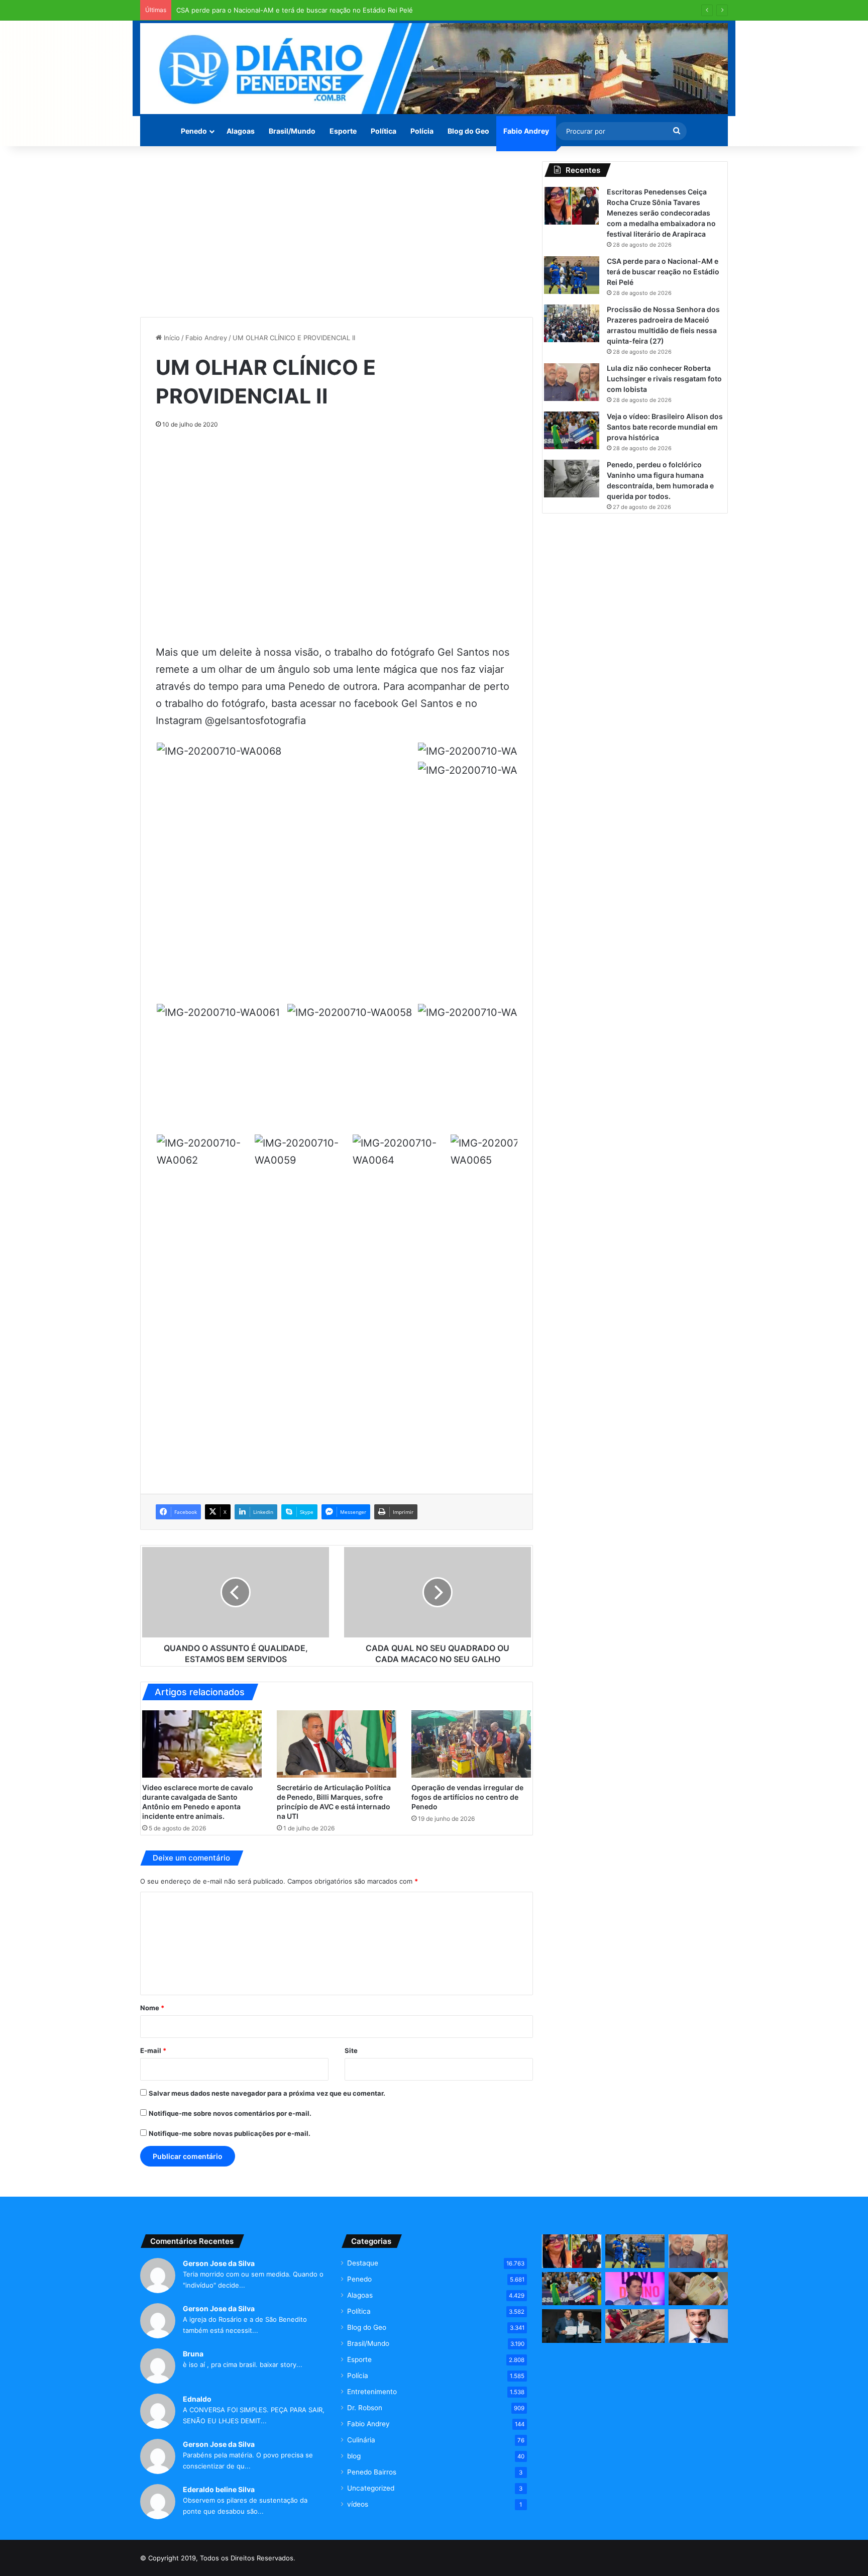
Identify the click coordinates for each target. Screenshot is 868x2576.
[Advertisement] (337, 232)
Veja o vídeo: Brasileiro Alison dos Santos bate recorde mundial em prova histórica (665, 427)
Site (351, 2050)
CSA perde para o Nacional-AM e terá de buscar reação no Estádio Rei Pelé (295, 10)
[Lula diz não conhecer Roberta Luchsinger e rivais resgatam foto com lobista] (572, 382)
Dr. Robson (365, 2408)
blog (354, 2456)
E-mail (153, 2050)
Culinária (361, 2440)
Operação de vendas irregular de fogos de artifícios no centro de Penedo (467, 1797)
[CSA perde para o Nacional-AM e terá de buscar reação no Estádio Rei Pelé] (572, 275)
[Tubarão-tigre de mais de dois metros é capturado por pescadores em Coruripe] (635, 2326)
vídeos (358, 2504)
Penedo (194, 131)
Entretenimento (372, 2392)
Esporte (343, 131)
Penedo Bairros (372, 2472)
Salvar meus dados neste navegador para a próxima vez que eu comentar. (267, 2093)
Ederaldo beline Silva (219, 2489)
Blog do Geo (468, 131)
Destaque (363, 2263)
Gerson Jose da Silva (219, 2263)
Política (384, 131)
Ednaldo (197, 2399)
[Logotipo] (434, 69)
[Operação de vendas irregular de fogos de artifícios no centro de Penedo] (471, 1744)
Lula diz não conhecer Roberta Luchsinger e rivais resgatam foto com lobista (664, 379)
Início (171, 338)
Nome (152, 2008)
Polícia (422, 131)
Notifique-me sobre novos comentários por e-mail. (230, 2113)
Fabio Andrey (526, 131)
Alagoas (241, 131)
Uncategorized (371, 2488)
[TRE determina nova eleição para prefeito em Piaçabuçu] (572, 2326)
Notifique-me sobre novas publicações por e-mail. (230, 2133)
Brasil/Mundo (292, 131)
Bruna (193, 2354)
